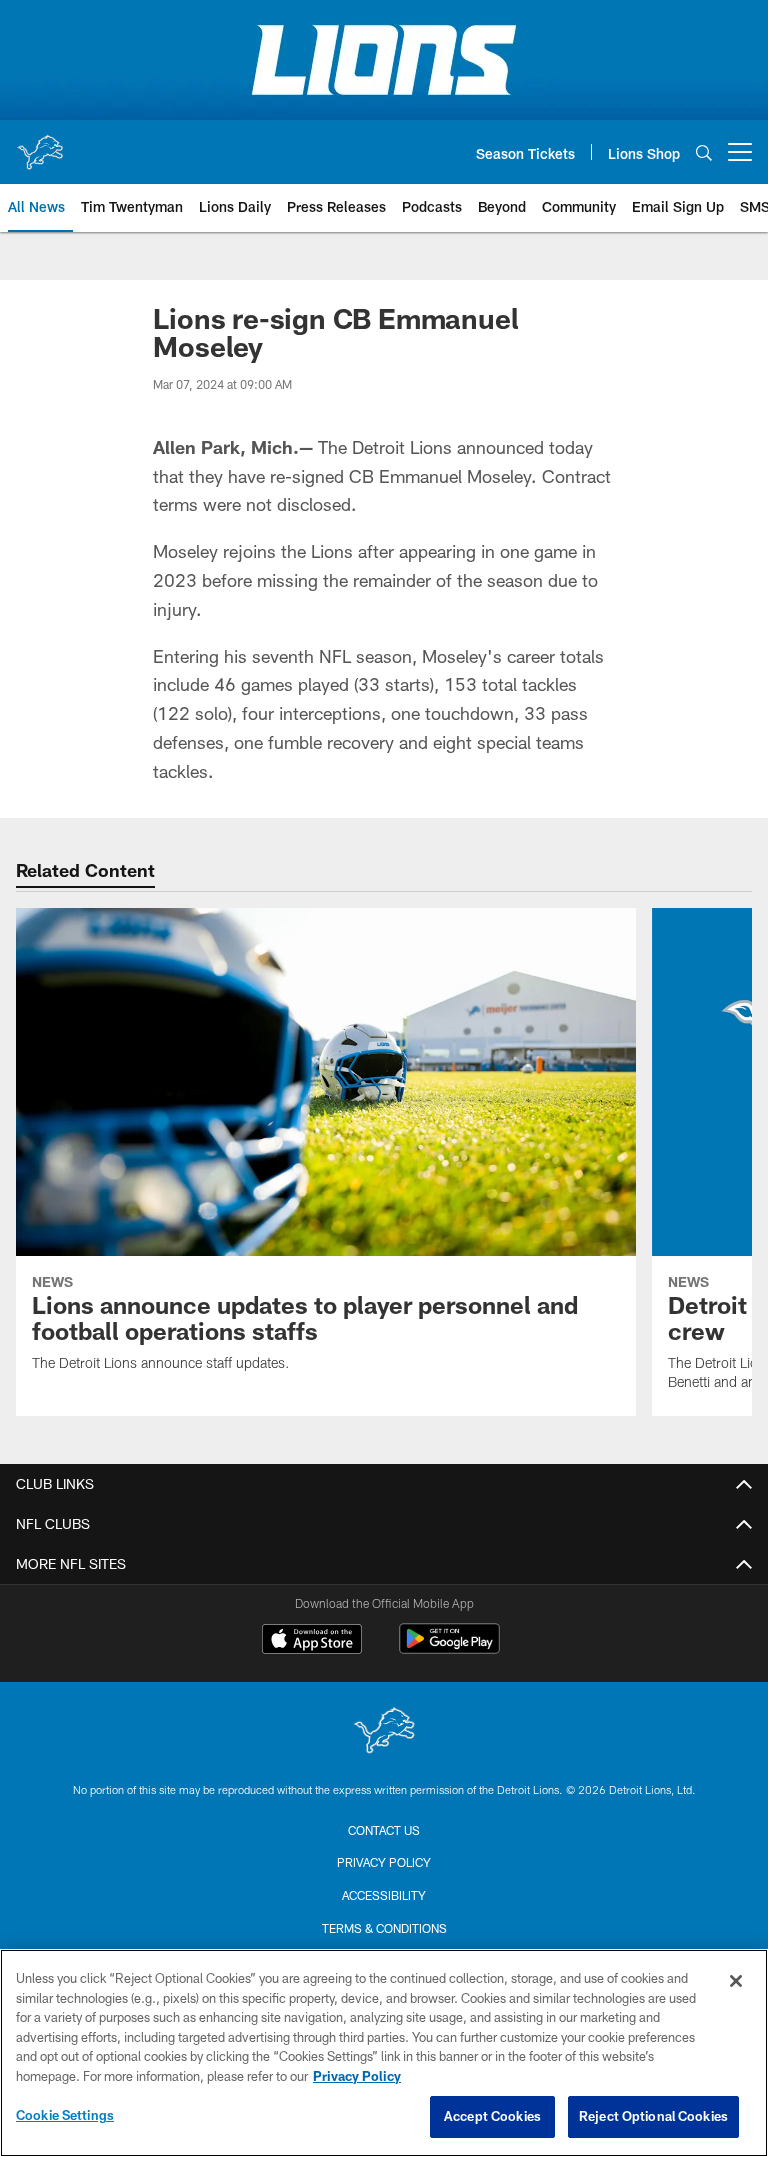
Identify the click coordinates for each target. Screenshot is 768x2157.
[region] (384, 2053)
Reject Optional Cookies (653, 2116)
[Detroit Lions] (384, 1732)
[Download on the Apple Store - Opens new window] (312, 1641)
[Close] (736, 1981)
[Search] (704, 152)
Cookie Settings (65, 2115)
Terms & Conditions (384, 1928)
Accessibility (384, 1895)
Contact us (384, 1830)
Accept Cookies (492, 2116)
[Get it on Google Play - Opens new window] (449, 1648)
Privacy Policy (384, 1862)
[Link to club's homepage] (40, 144)
